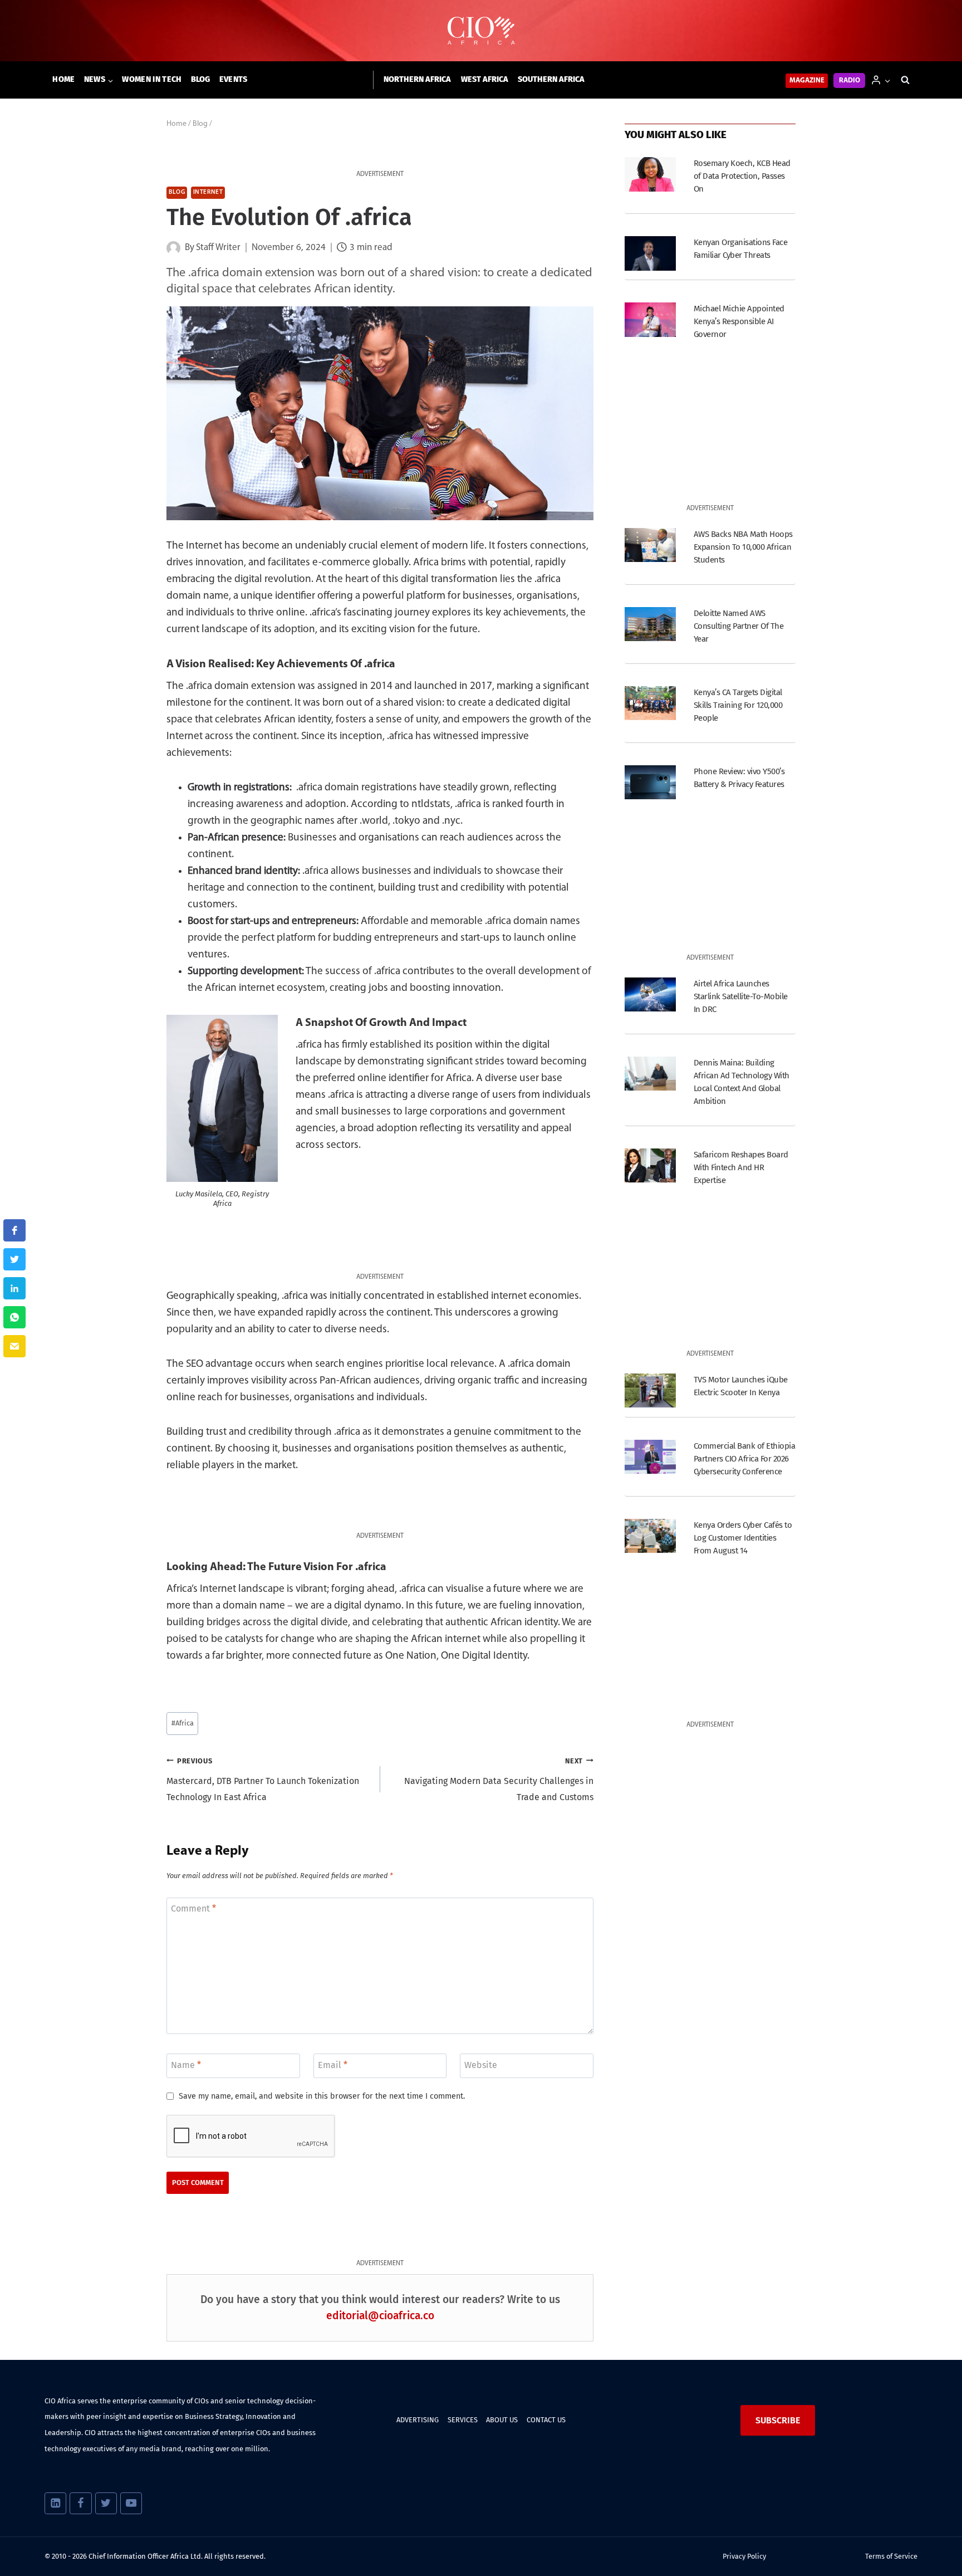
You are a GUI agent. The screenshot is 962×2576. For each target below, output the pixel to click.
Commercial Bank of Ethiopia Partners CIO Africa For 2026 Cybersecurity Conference (744, 1459)
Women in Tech (152, 79)
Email (333, 2064)
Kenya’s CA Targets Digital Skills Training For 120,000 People (738, 705)
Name (186, 2064)
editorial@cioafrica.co (380, 2316)
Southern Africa (551, 79)
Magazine (807, 80)
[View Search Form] (905, 80)
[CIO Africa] (481, 31)
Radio (850, 80)
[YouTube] (131, 2503)
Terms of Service (891, 2556)
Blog (201, 79)
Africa (183, 1723)
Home (63, 79)
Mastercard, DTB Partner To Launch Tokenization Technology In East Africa (263, 1780)
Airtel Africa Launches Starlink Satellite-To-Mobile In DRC (741, 996)
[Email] (14, 1346)
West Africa (485, 79)
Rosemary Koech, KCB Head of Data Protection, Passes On (742, 176)
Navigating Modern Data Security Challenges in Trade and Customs (499, 1780)
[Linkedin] (55, 2503)
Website (481, 2064)
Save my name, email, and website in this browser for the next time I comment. (322, 2096)
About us (502, 2420)
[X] (106, 2503)
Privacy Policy (744, 2556)
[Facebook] (80, 2503)
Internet (208, 192)
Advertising (418, 2420)
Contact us (546, 2420)
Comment (193, 1908)
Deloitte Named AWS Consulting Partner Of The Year (738, 626)
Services (463, 2420)
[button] (887, 80)
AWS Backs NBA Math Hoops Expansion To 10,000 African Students (743, 547)
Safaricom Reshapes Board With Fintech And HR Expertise (741, 1167)
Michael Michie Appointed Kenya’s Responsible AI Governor (739, 321)
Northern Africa (417, 79)
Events (234, 79)
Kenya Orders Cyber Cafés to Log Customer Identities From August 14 (743, 1538)
